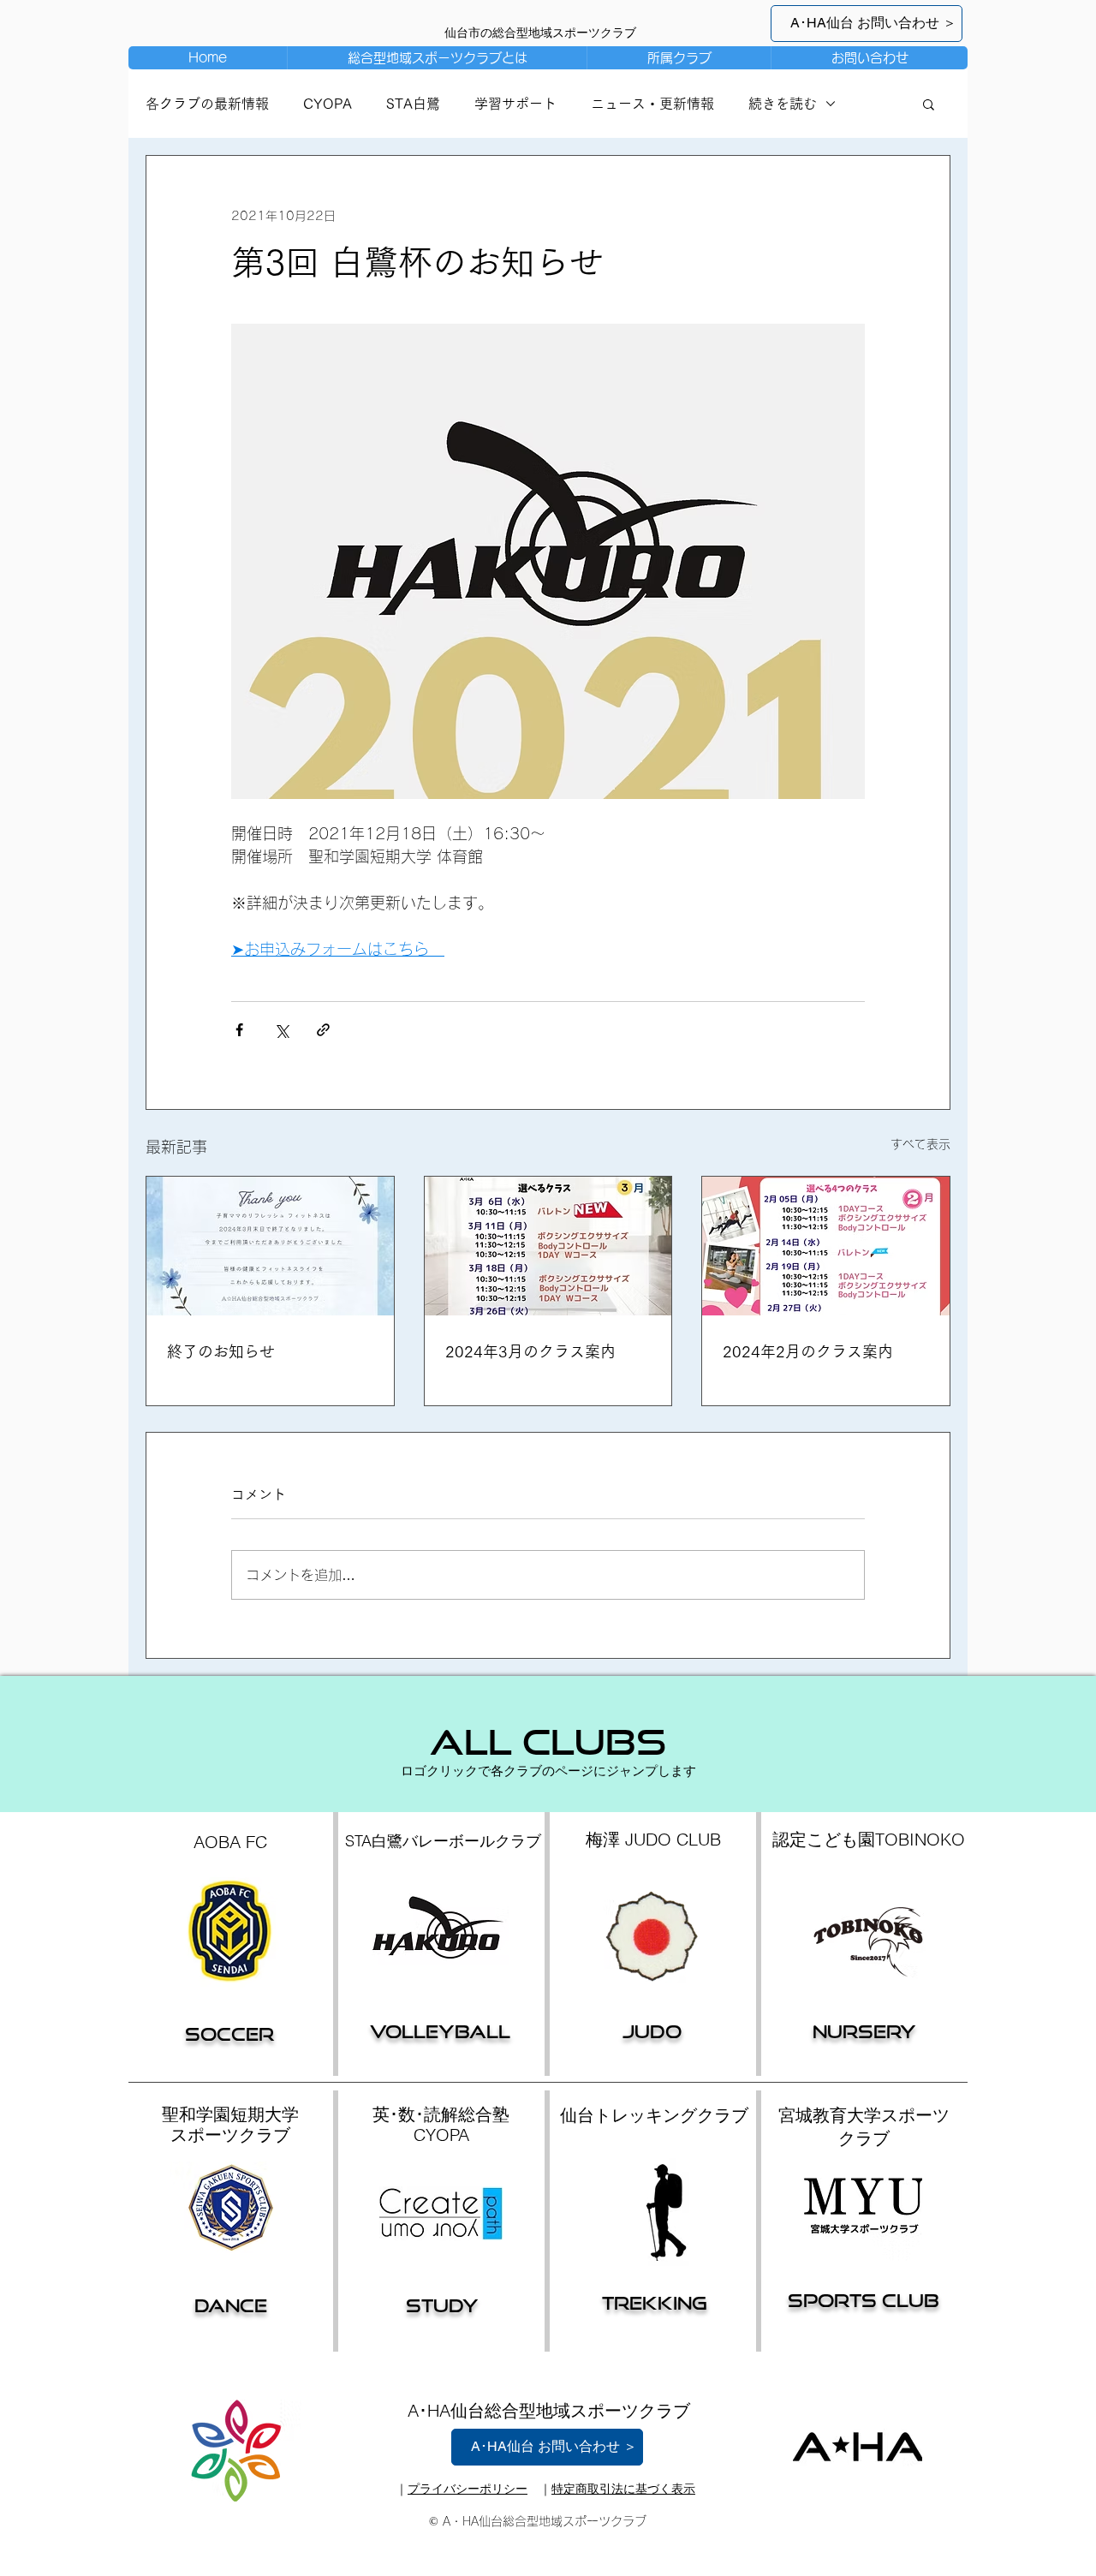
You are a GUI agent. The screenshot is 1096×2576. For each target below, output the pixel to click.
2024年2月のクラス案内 (808, 1351)
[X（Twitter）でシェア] (281, 1030)
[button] (679, 58)
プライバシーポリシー (468, 2489)
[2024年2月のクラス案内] (826, 1246)
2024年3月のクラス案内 (530, 1351)
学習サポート (515, 104)
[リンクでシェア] (323, 1030)
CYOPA (328, 104)
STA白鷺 (413, 104)
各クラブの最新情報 (207, 104)
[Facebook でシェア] (239, 1030)
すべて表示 (920, 1144)
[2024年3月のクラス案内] (548, 1246)
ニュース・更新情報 (652, 104)
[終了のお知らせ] (270, 1246)
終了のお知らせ (221, 1351)
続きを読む (783, 104)
